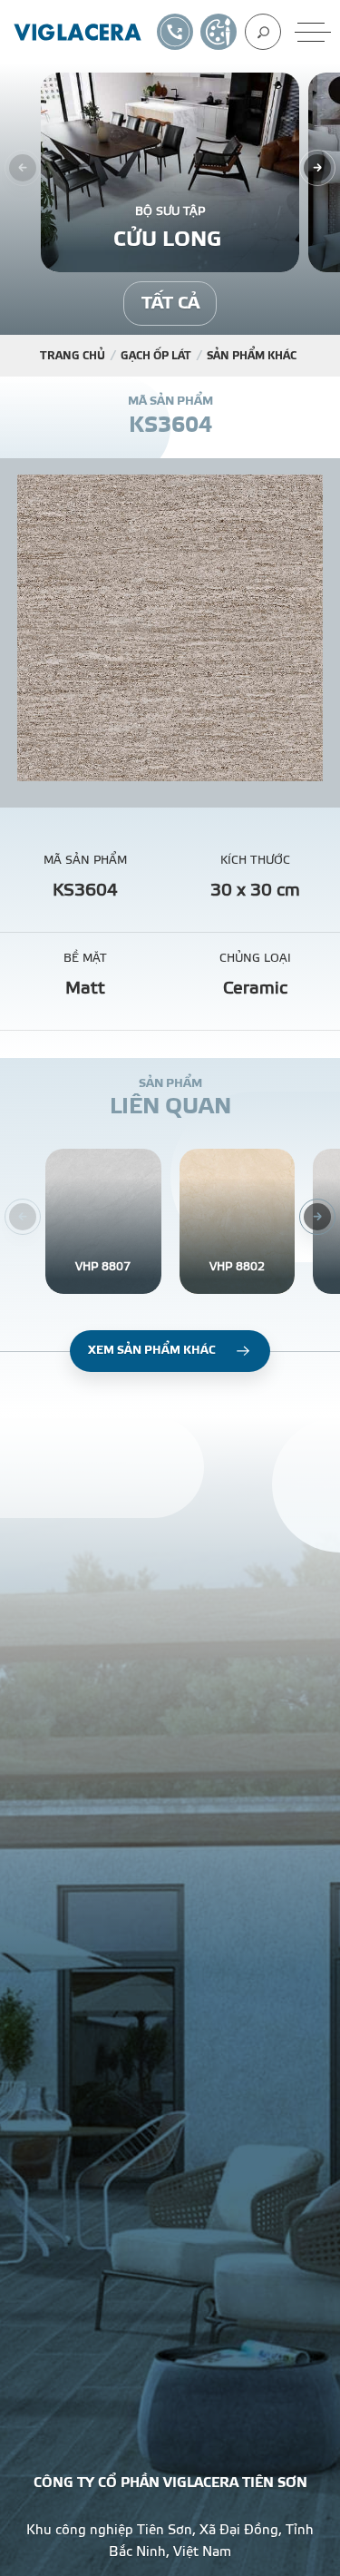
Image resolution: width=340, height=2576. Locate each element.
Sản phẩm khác (252, 356)
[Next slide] (317, 168)
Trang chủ (73, 356)
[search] (263, 32)
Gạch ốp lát (156, 356)
